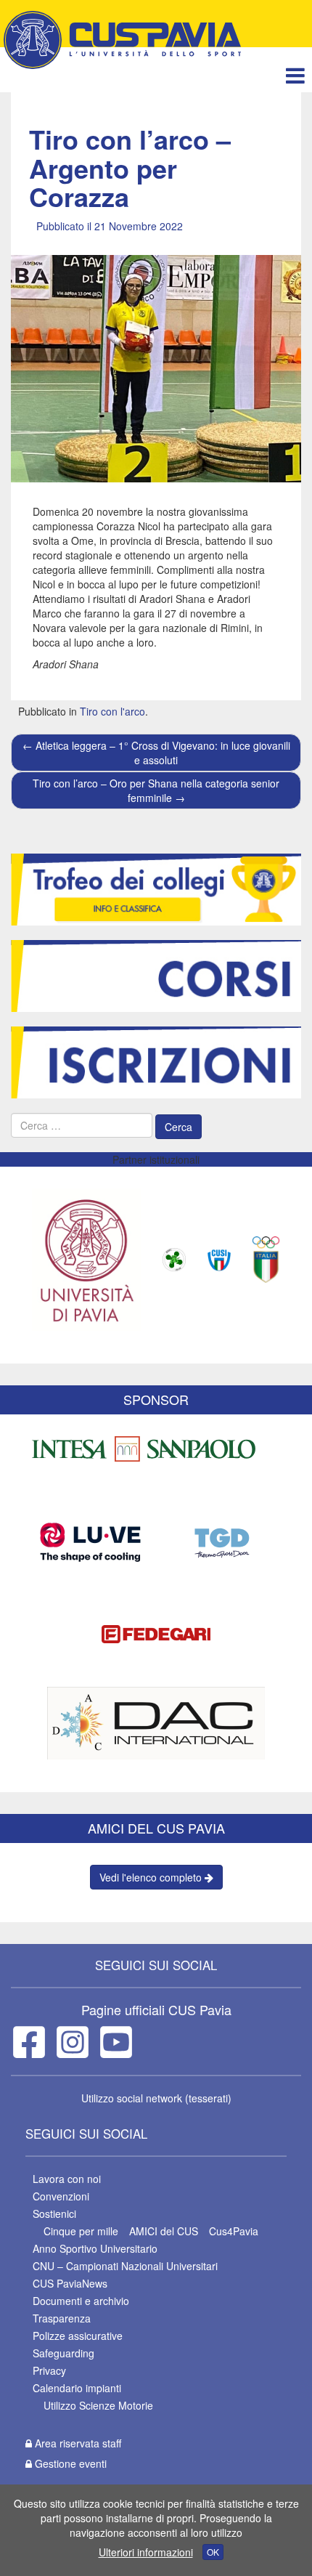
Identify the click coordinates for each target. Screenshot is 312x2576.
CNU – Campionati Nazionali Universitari (125, 2266)
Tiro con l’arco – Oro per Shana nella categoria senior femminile (156, 790)
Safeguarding (63, 2353)
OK (213, 2552)
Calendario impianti (77, 2388)
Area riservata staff (77, 2443)
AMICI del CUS (164, 2231)
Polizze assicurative (78, 2336)
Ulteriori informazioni (146, 2552)
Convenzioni (61, 2196)
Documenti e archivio (81, 2301)
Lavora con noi (67, 2179)
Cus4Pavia (234, 2231)
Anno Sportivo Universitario (95, 2248)
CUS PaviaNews (70, 2283)
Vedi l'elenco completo (152, 1877)
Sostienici (54, 2214)
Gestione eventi (69, 2463)
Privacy (49, 2370)
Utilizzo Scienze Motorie (98, 2405)
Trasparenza (62, 2318)
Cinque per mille (81, 2231)
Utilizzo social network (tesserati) (156, 2098)
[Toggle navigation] (295, 75)
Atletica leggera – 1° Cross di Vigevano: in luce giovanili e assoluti (156, 753)
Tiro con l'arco (112, 711)
